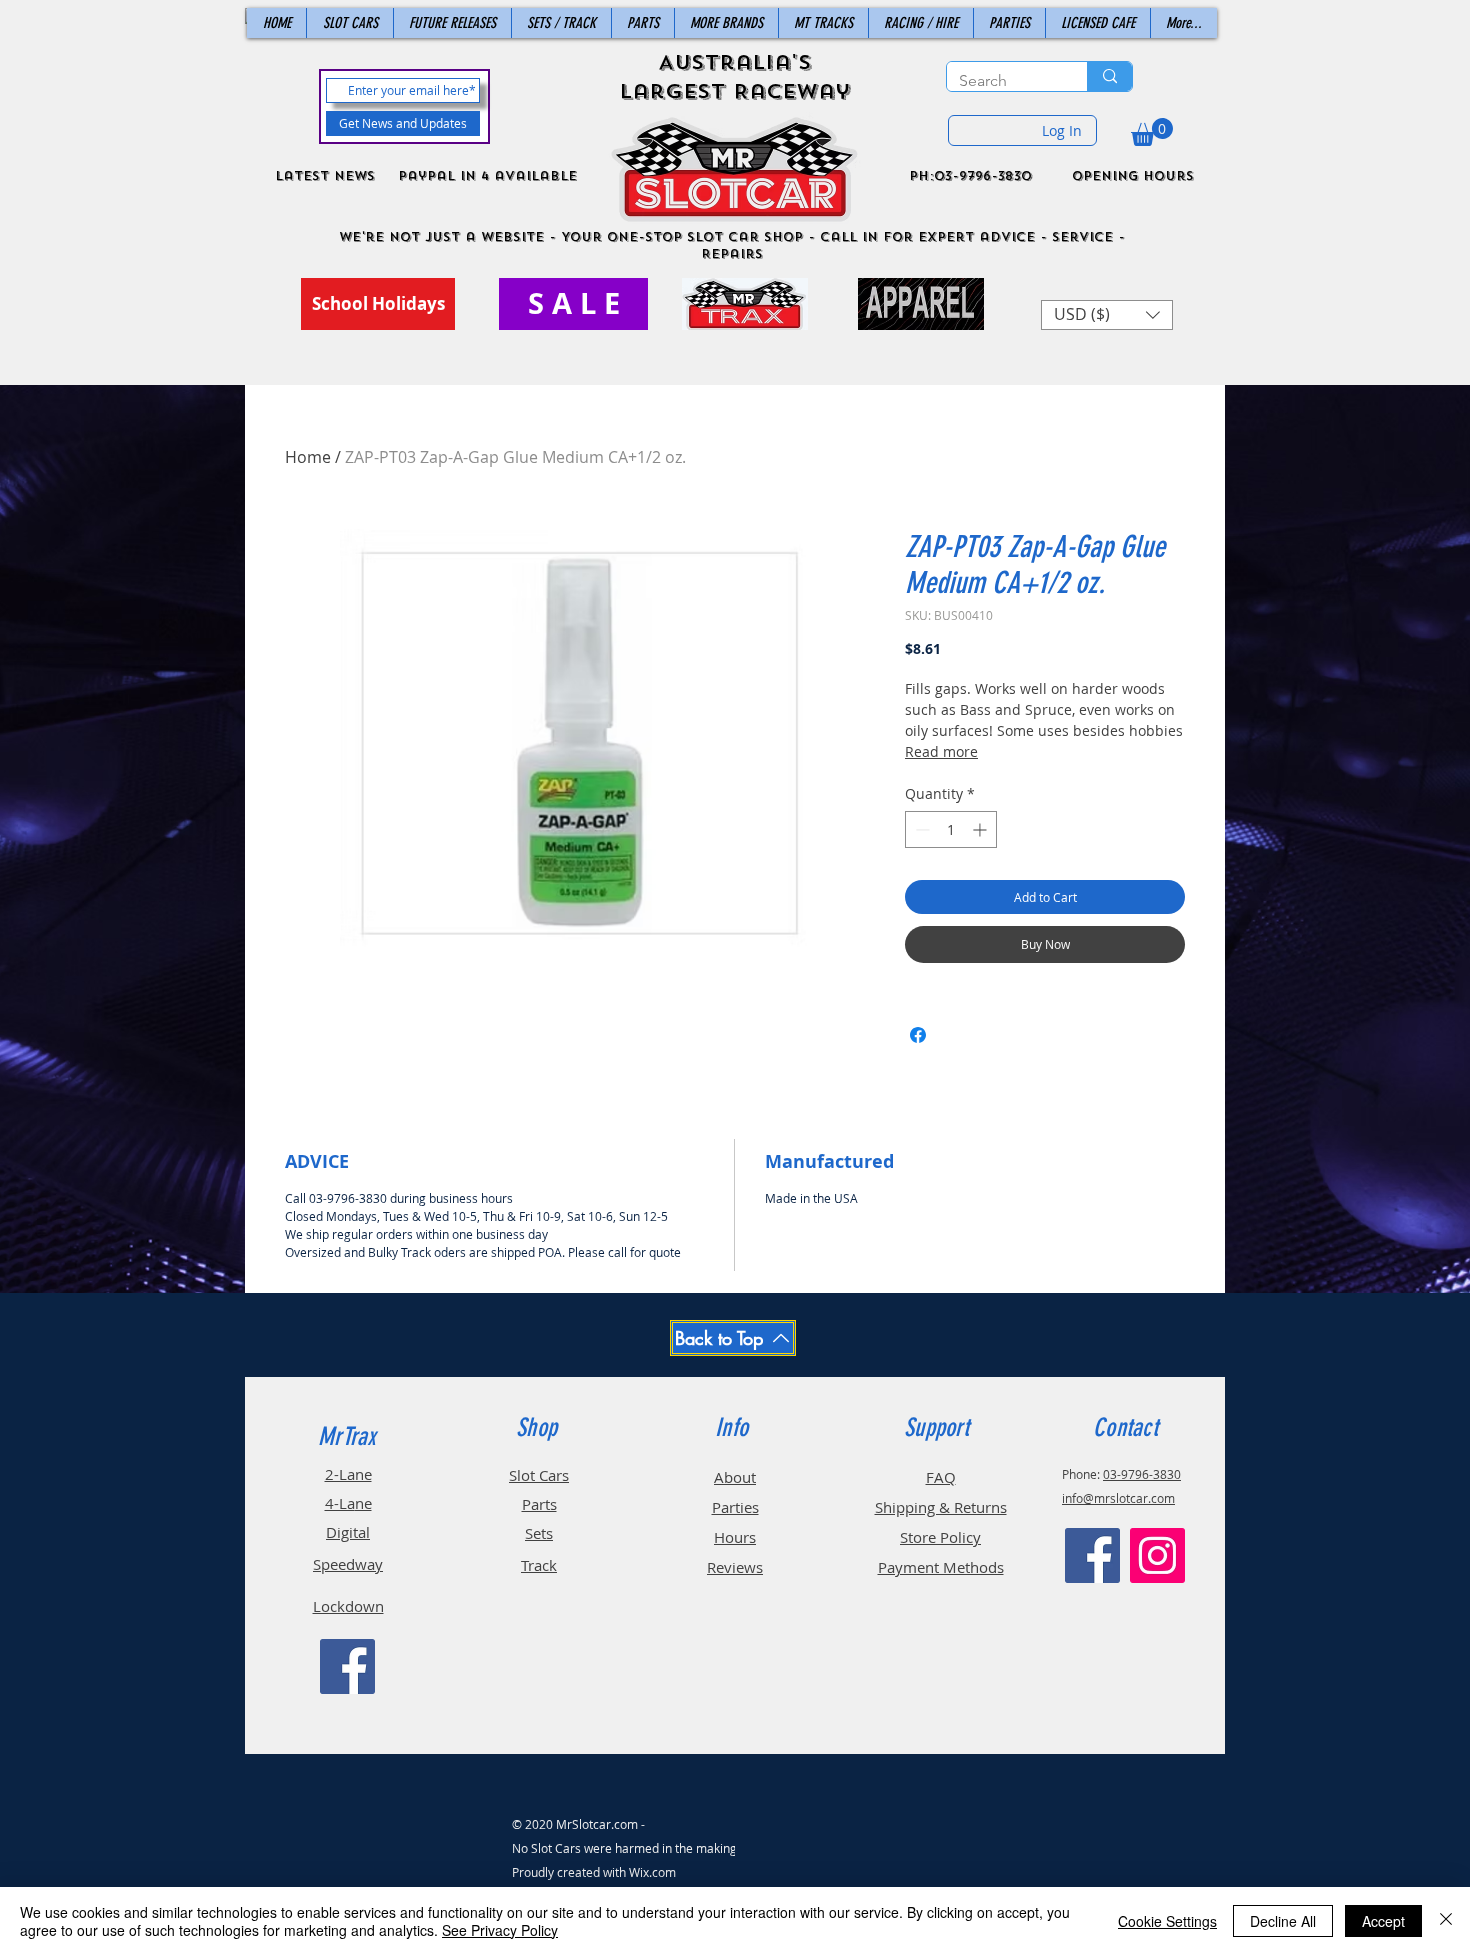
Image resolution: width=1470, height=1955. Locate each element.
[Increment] (981, 829)
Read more (941, 751)
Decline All (1283, 1921)
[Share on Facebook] (918, 1035)
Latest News (325, 176)
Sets (539, 1533)
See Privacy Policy (500, 1930)
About (735, 1477)
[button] (1152, 132)
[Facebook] (347, 1666)
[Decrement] (920, 829)
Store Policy (940, 1537)
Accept (1383, 1921)
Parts (539, 1504)
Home (308, 457)
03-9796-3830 (1142, 1474)
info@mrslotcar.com (1118, 1498)
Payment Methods (941, 1567)
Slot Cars (539, 1475)
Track (539, 1565)
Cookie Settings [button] (1167, 1921)
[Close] (1446, 1921)
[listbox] (1107, 315)
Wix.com (652, 1872)
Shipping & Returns (941, 1507)
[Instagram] (1157, 1555)
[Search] (1109, 76)
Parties (735, 1507)
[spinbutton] (951, 829)
